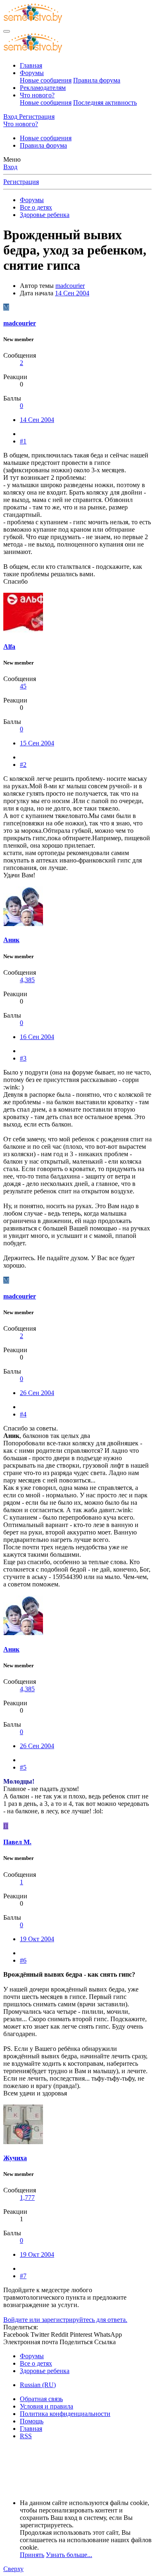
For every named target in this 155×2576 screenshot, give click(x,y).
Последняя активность (105, 103)
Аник (11, 940)
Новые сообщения (46, 80)
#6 (23, 1960)
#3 (23, 1058)
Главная (31, 65)
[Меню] (7, 31)
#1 (23, 441)
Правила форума (97, 80)
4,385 (27, 980)
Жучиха (15, 2158)
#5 (23, 1767)
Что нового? (37, 95)
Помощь (32, 2421)
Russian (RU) (38, 2385)
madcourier (70, 286)
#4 (23, 1414)
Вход (10, 167)
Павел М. (17, 1842)
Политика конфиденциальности (65, 2414)
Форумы (32, 73)
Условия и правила (46, 2406)
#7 (23, 2276)
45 (23, 686)
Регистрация (21, 182)
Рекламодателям (43, 88)
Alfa (9, 647)
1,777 (27, 2198)
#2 (23, 765)
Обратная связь (41, 2399)
